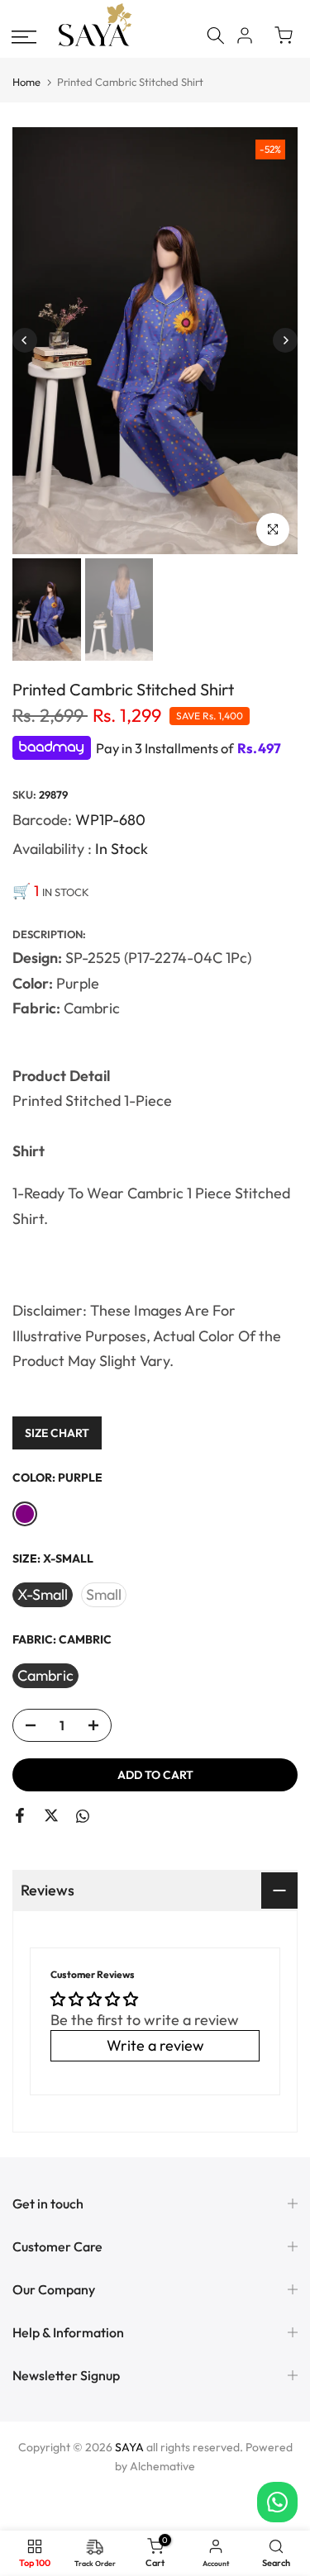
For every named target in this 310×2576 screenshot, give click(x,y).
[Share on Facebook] (20, 1815)
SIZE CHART (57, 1433)
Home (26, 82)
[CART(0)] (284, 36)
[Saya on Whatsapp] (83, 1817)
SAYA (129, 2447)
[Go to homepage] (95, 44)
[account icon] (245, 36)
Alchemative (162, 2466)
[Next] (285, 340)
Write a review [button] (155, 2045)
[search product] (216, 36)
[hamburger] (24, 37)
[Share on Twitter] (51, 1815)
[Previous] (25, 340)
